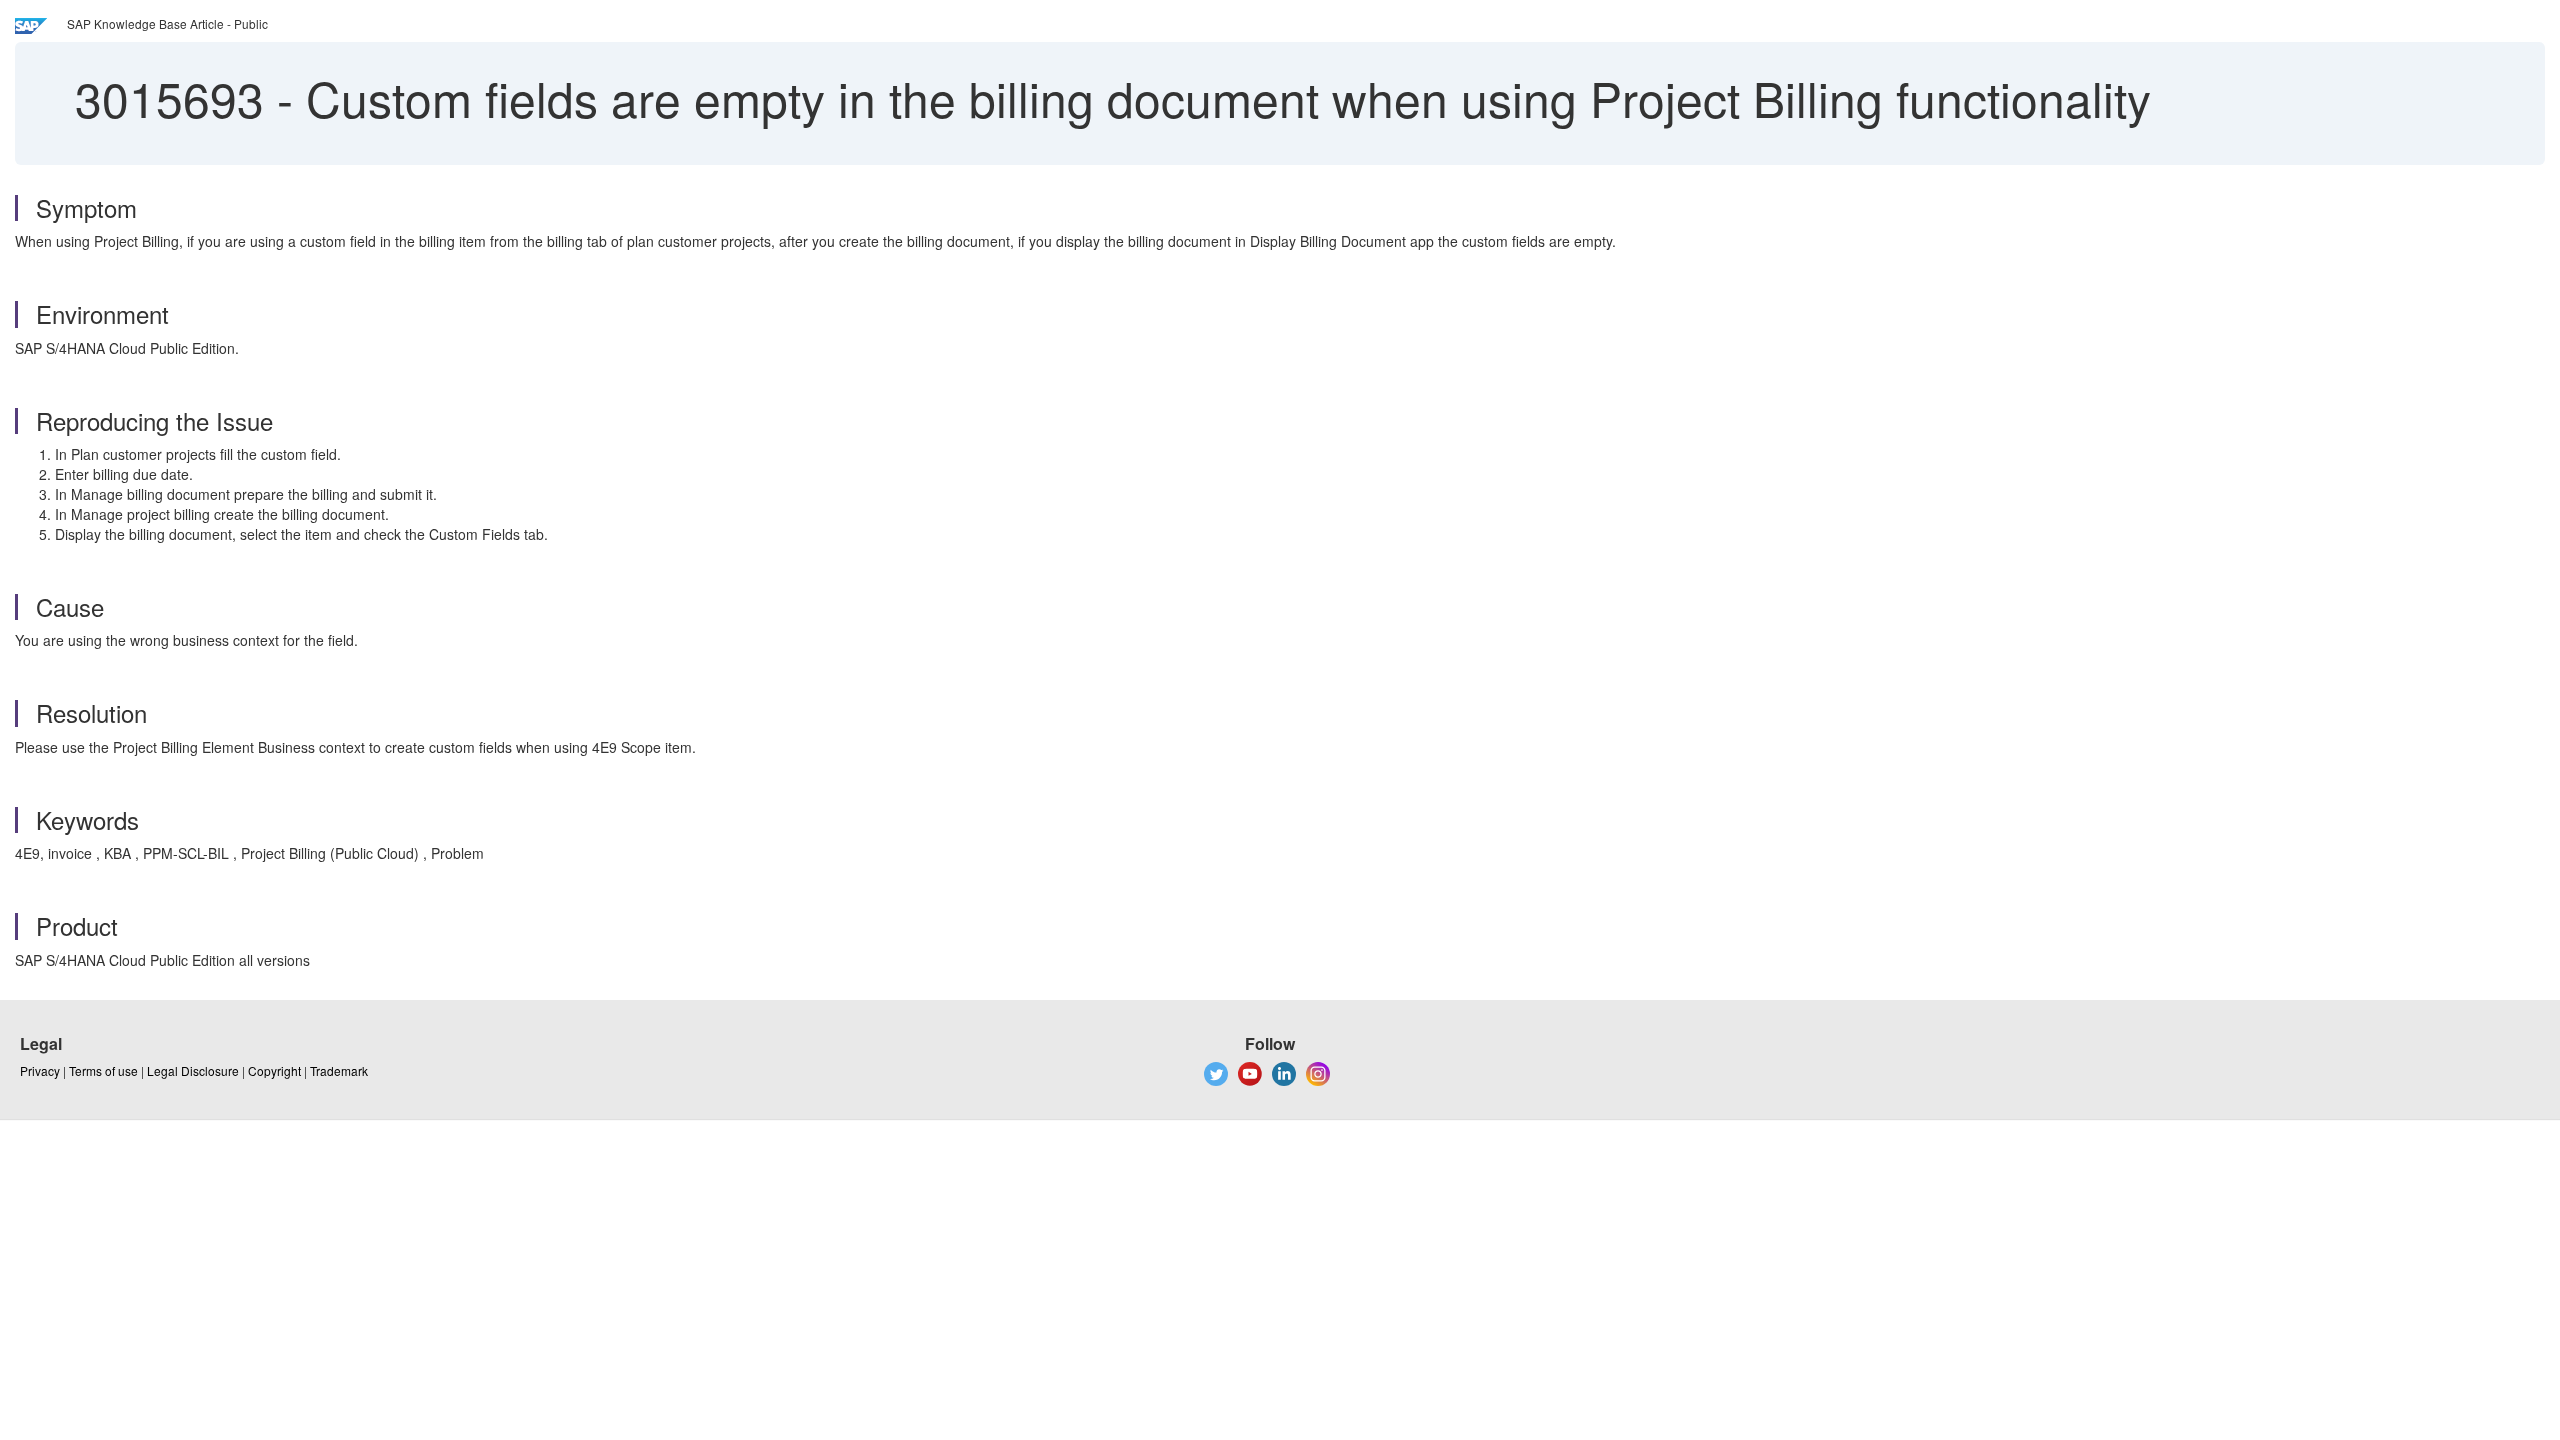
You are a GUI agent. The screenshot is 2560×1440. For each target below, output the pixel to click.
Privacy (40, 1070)
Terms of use (103, 1070)
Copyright (274, 1070)
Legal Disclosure (193, 1070)
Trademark (339, 1070)
